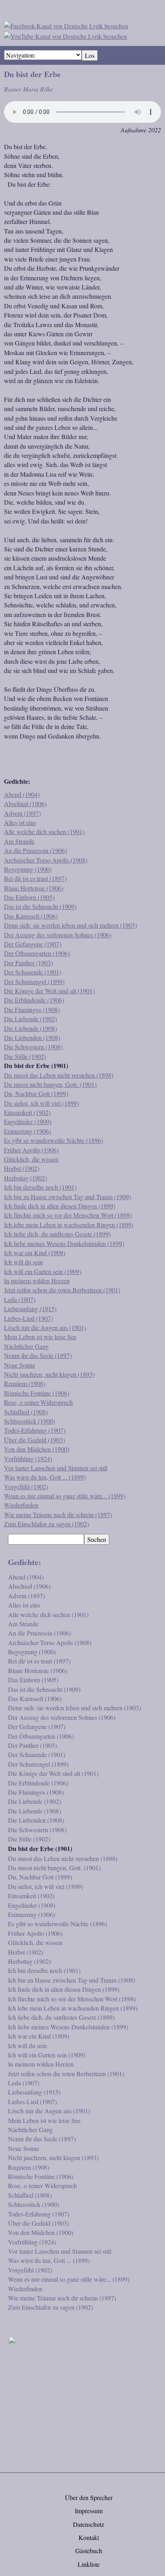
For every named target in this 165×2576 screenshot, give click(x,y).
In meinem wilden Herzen (37, 1281)
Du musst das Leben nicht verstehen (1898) (59, 1075)
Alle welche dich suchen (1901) (44, 832)
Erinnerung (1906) (27, 1131)
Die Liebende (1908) (30, 1028)
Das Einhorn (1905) (29, 897)
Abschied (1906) (25, 804)
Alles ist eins (20, 822)
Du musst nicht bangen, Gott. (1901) (50, 1084)
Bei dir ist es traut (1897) (35, 878)
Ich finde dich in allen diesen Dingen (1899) (60, 1206)
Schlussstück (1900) (29, 1421)
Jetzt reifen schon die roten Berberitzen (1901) (62, 1290)
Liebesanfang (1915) (30, 1309)
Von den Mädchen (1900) (37, 1449)
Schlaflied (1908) (26, 1412)
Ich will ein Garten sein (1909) (43, 1271)
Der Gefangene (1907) (33, 944)
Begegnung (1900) (28, 869)
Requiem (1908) (25, 1383)
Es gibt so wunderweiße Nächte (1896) (53, 1140)
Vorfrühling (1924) (28, 1459)
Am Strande (19, 841)
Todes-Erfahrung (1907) (35, 1430)
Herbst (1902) (22, 1168)
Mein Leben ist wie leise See (40, 1337)
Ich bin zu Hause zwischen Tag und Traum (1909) (67, 1197)
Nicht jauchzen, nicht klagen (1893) (49, 1374)
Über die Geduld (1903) (34, 1440)
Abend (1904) (22, 794)
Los (90, 55)
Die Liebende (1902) (30, 1019)
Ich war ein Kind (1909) (35, 1253)
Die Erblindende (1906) (34, 1000)
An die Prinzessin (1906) (35, 850)
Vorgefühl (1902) (26, 1487)
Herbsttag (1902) (25, 1178)
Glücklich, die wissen (31, 1159)
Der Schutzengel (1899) (34, 981)
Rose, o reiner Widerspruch (38, 1402)
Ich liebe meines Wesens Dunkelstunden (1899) (64, 1243)
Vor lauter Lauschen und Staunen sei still (56, 1468)
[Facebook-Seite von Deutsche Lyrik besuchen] (66, 25)
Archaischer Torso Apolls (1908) (46, 860)
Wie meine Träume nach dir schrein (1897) (58, 1515)
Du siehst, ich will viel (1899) (41, 1103)
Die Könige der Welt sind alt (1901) (49, 991)
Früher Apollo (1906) (31, 1150)
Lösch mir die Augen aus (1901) (45, 1327)
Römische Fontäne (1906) (37, 1393)
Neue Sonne (20, 1365)
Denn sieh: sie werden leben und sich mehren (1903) (70, 925)
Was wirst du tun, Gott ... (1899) (45, 1477)
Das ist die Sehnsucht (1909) (40, 906)
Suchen (97, 1539)
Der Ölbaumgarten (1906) (37, 953)
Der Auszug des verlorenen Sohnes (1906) (58, 935)
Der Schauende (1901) (33, 972)
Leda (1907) (20, 1299)
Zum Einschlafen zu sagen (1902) (46, 1524)
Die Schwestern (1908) (33, 1047)
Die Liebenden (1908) (32, 1037)
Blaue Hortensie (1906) (34, 888)
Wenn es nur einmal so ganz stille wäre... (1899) (65, 1496)
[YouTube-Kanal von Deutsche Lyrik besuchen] (65, 35)
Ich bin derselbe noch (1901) (40, 1187)
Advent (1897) (22, 813)
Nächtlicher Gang (26, 1346)
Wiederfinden (21, 1505)
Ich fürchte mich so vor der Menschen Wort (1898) (68, 1215)
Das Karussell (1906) (31, 916)
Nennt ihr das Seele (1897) (38, 1355)
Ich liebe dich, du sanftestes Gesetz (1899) (57, 1234)
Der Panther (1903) (28, 963)
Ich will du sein (23, 1262)
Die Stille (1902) (25, 1056)
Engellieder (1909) (28, 1121)
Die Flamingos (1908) (32, 1009)
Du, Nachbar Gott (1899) (36, 1093)
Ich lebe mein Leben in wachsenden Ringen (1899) (69, 1225)
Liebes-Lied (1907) (28, 1318)
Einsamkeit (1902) (27, 1112)
